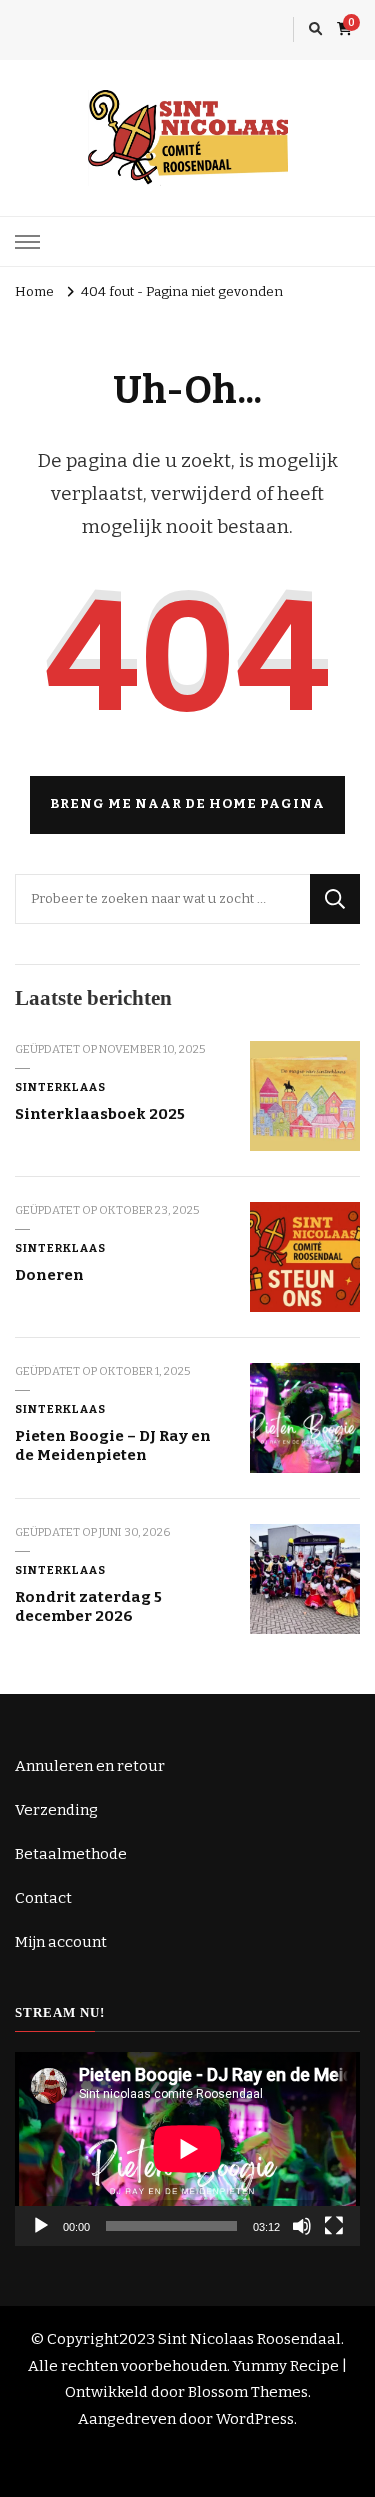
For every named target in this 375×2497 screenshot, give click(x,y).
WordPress (255, 2419)
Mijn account (61, 1942)
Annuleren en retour (90, 1766)
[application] (187, 2149)
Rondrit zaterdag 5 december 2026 (88, 1606)
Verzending (56, 1810)
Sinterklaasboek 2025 (100, 1114)
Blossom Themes (248, 2392)
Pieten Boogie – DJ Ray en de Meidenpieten (113, 1445)
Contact (43, 1898)
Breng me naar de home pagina (187, 804)
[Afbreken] (302, 2226)
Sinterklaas (60, 1087)
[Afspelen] (41, 2226)
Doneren (49, 1275)
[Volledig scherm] (334, 2226)
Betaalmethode (71, 1854)
